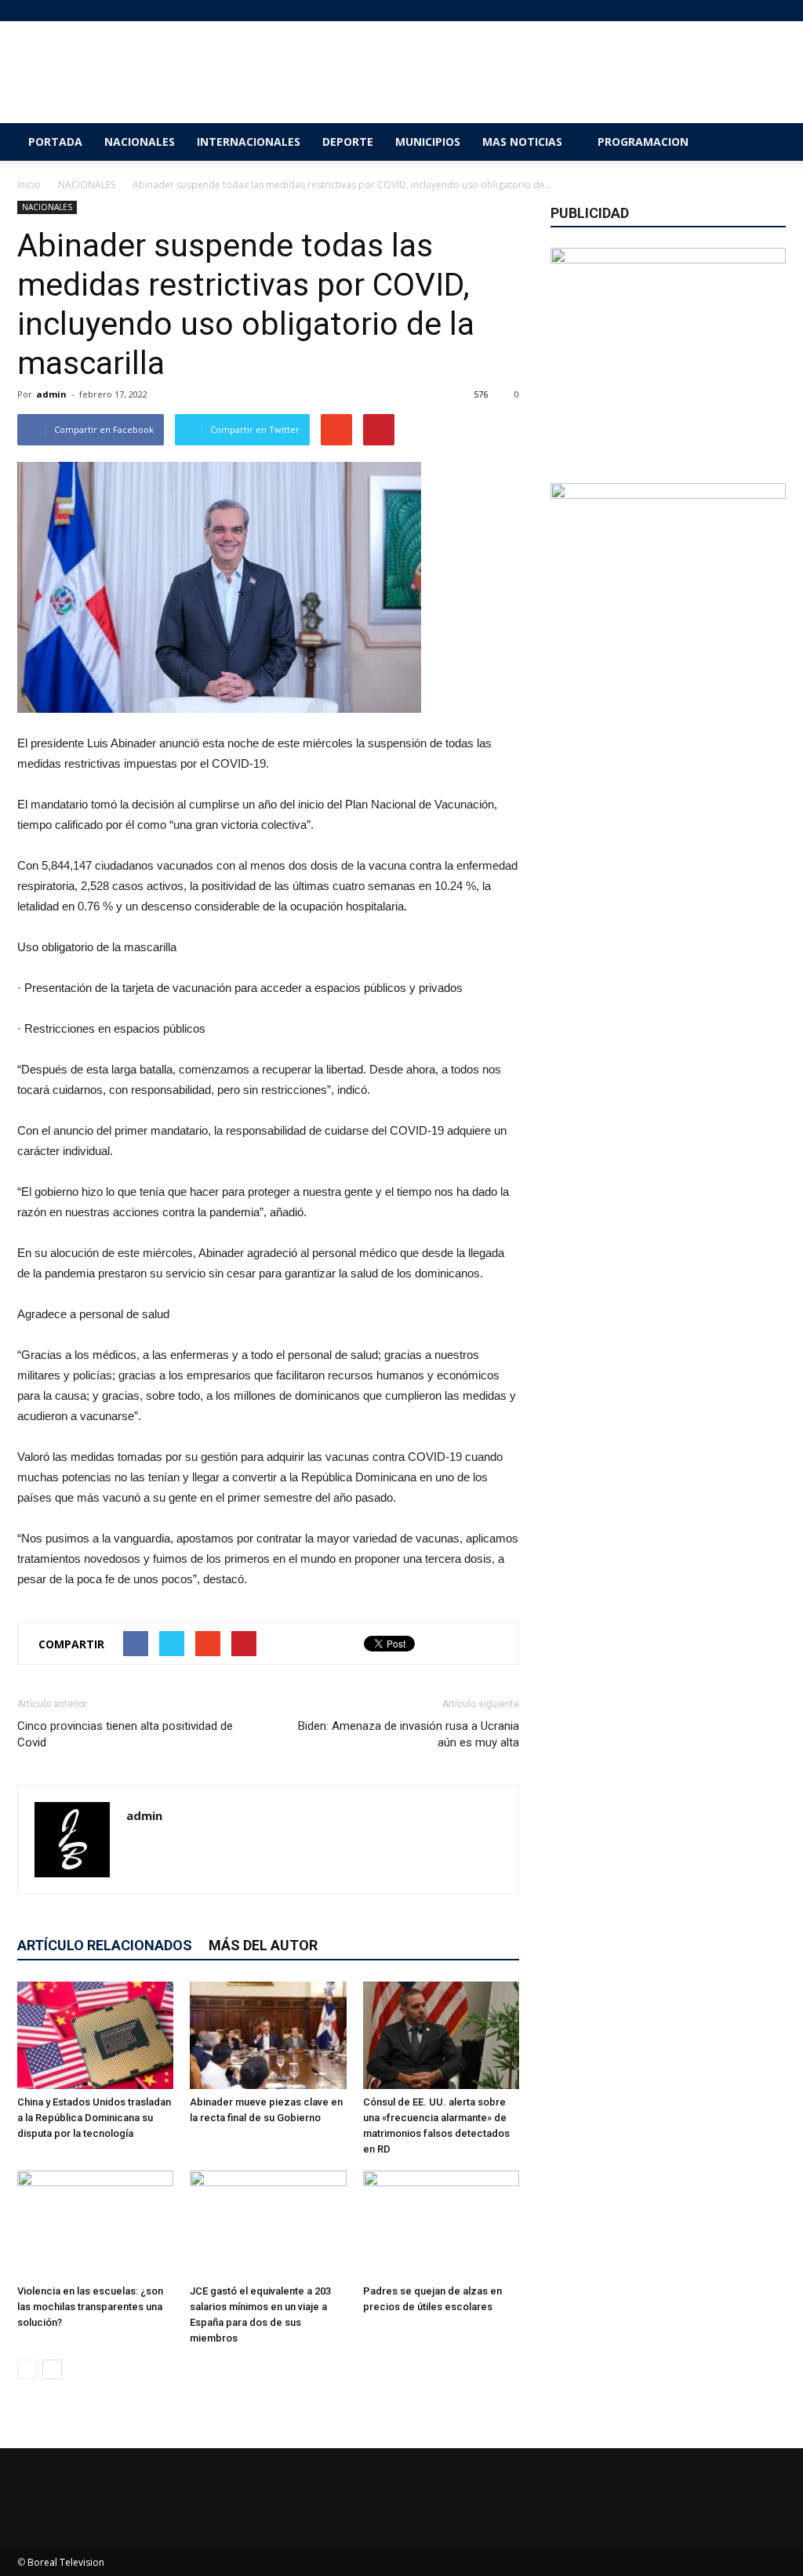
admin (51, 394)
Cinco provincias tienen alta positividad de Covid (125, 1734)
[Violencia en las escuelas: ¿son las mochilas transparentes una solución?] (95, 2224)
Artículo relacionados (105, 1945)
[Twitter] (748, 11)
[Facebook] (696, 11)
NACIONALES (140, 142)
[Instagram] (722, 11)
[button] (767, 142)
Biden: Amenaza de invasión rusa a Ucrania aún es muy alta (409, 1734)
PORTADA (55, 142)
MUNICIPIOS (428, 142)
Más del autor (263, 1945)
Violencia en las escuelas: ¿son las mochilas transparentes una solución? (90, 2307)
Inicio (29, 185)
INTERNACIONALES (249, 142)
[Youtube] (774, 11)
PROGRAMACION (643, 142)
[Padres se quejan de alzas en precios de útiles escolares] (441, 2224)
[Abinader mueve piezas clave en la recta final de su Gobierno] (268, 2035)
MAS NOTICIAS (522, 142)
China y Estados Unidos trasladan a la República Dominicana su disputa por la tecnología (94, 2118)
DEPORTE (348, 142)
